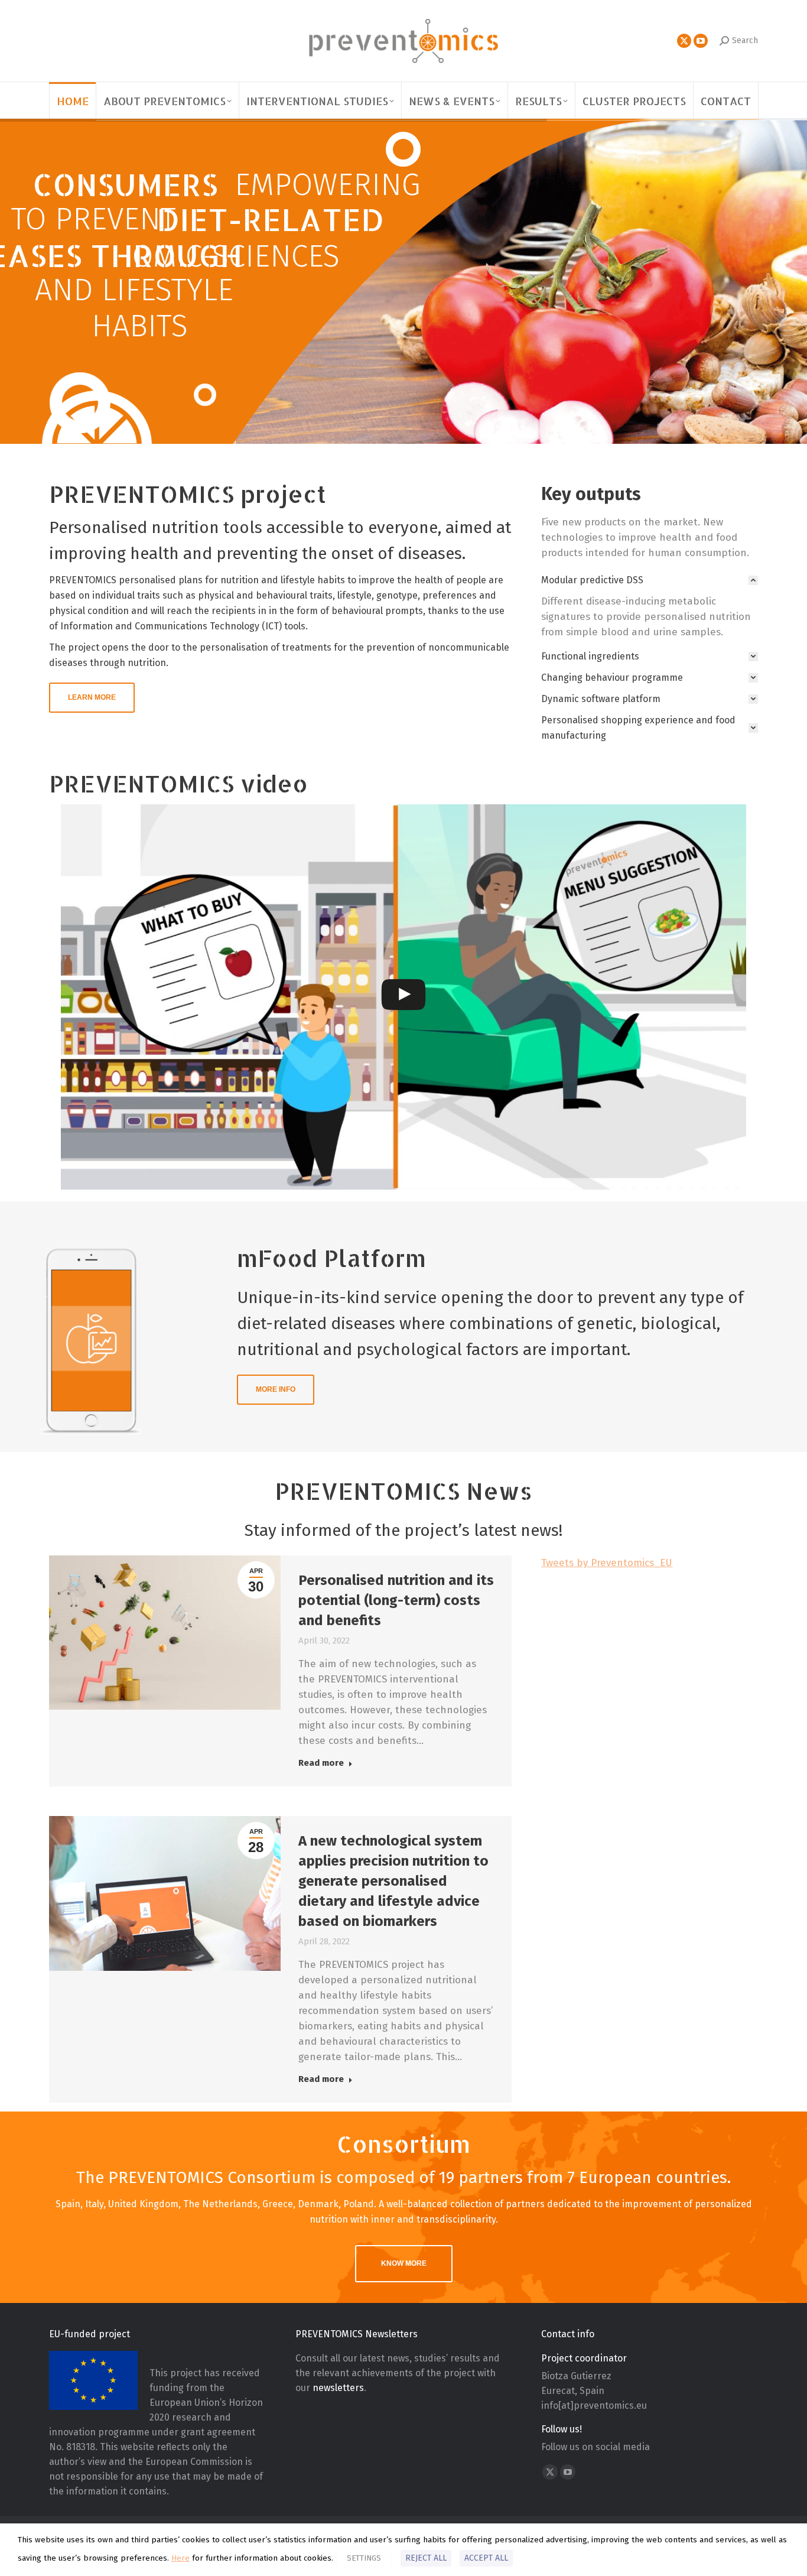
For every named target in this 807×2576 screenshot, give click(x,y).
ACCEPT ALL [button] (486, 2558)
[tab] (650, 580)
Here (180, 2558)
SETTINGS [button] (364, 2558)
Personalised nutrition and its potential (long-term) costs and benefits (396, 1600)
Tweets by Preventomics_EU (607, 1563)
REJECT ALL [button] (426, 2558)
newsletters (338, 2388)
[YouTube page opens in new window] (701, 41)
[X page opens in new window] (684, 41)
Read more (321, 1763)
